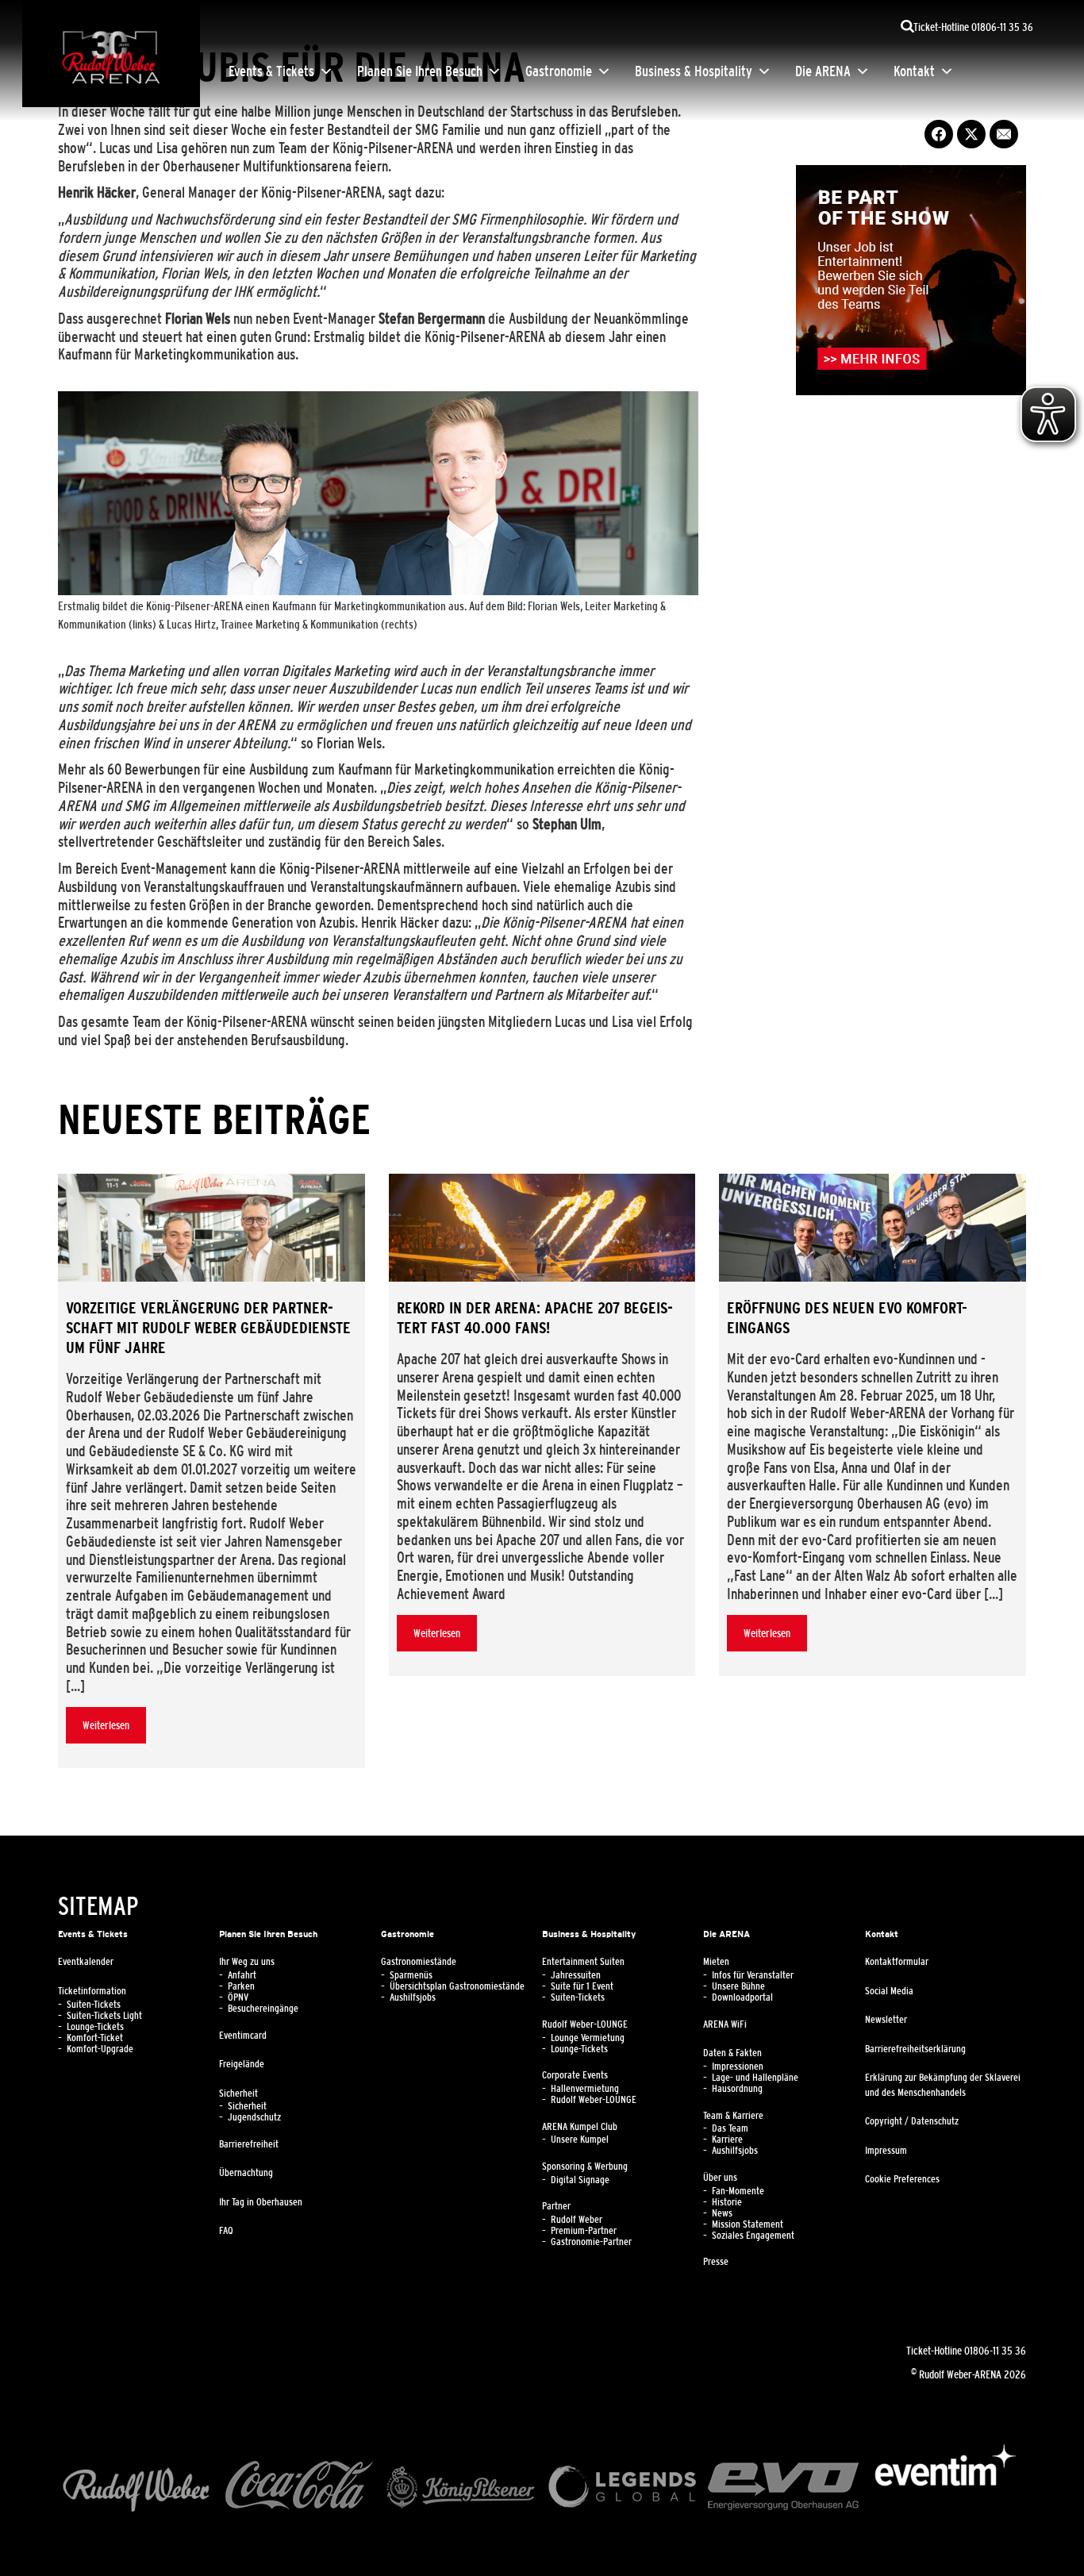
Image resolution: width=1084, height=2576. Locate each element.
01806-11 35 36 (995, 2351)
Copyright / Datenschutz (912, 2121)
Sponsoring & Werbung (585, 2167)
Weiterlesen (106, 1725)
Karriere (727, 2140)
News (722, 2213)
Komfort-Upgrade (100, 2049)
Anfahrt (242, 1975)
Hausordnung (737, 2089)
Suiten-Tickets (94, 2005)
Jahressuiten (576, 1975)
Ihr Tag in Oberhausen (261, 2202)
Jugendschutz (254, 2117)
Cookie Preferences (902, 2179)
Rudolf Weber (577, 2220)
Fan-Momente (738, 2191)
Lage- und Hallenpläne (755, 2078)
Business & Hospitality (694, 71)
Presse (716, 2262)
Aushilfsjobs (413, 1997)
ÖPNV (238, 1997)
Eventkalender (86, 1962)
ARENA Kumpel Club (580, 2127)
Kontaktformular (897, 1962)
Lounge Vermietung (588, 2038)
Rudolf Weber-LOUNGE (585, 2024)
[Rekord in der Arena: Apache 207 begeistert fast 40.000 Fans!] (542, 1228)
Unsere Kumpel (580, 2140)
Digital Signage (580, 2180)
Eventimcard (243, 2036)
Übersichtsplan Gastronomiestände (457, 1986)
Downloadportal (742, 1997)
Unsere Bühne (738, 1986)
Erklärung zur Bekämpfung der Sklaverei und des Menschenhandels (943, 2085)
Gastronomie (559, 71)
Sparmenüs (411, 1975)
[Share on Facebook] (939, 134)
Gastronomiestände (419, 1962)
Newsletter (886, 2020)
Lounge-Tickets (95, 2027)
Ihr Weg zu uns (247, 1962)
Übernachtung (246, 2173)
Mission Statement (748, 2224)
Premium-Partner (584, 2231)
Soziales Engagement (753, 2236)
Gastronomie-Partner (591, 2242)
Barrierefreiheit (249, 2144)
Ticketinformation (92, 1991)
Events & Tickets (271, 71)
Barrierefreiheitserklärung (915, 2049)
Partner (556, 2206)
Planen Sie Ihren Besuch (420, 71)
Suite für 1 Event (582, 1986)
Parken (241, 1986)
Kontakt (914, 71)
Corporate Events (575, 2075)
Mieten (716, 1962)
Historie (727, 2202)
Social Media (889, 1991)
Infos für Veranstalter (753, 1975)
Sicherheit (238, 2093)
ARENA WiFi (725, 2024)
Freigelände (242, 2064)
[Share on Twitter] (971, 134)
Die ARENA (823, 71)
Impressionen (738, 2067)
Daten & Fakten (732, 2053)
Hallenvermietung (585, 2089)
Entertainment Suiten (583, 1962)
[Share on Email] (1004, 134)
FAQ (226, 2231)
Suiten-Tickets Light (104, 2016)
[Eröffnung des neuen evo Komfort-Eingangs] (873, 1228)
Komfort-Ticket (95, 2038)
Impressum (886, 2151)
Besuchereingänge (263, 2009)
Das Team (730, 2128)
